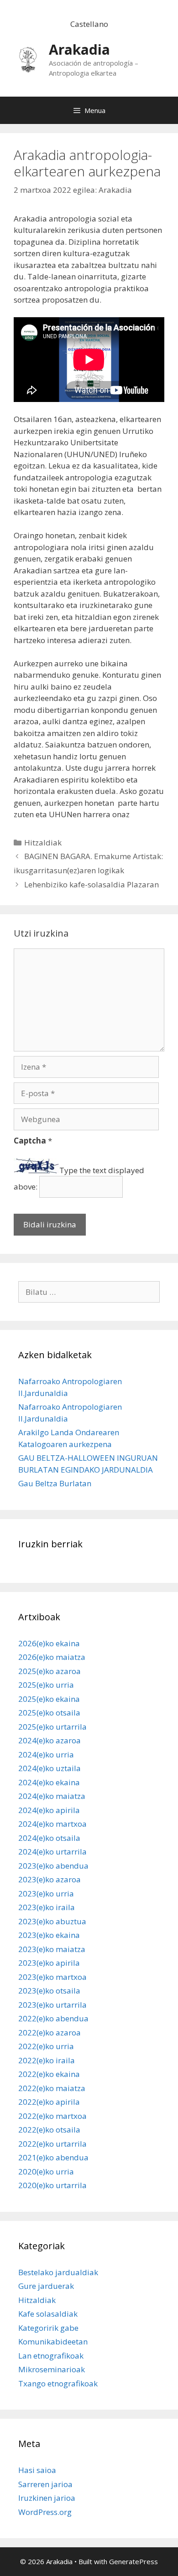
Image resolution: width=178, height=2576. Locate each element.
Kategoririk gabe (48, 2328)
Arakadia (79, 49)
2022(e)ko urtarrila (52, 2144)
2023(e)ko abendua (53, 1866)
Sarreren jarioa (45, 2484)
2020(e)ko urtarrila (52, 2185)
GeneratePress (133, 2561)
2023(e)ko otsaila (49, 1991)
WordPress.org (45, 2512)
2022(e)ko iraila (47, 2060)
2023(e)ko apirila (49, 1963)
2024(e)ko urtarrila (52, 1852)
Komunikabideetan (53, 2342)
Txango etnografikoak (58, 2383)
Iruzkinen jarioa (47, 2498)
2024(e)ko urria (46, 1754)
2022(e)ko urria (46, 2046)
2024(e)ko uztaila (50, 1768)
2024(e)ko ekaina (49, 1782)
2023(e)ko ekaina (49, 1935)
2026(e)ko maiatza (52, 1657)
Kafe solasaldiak (48, 2314)
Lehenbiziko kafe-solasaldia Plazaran (92, 884)
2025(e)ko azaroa (50, 1671)
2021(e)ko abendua (53, 2157)
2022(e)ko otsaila (49, 2130)
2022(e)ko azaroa (50, 2032)
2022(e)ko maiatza (52, 2088)
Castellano (89, 24)
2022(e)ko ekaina (49, 2074)
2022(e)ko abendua (53, 2018)
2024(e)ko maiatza (52, 1796)
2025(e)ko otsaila (49, 1713)
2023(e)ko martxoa (52, 1977)
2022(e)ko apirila (49, 2102)
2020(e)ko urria (46, 2172)
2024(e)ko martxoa (52, 1824)
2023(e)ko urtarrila (52, 2005)
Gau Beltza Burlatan (55, 1483)
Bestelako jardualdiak (58, 2272)
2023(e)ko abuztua (52, 1921)
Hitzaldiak (43, 842)
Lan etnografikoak (51, 2356)
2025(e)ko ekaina (49, 1699)
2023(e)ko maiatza (52, 1949)
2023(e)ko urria (46, 1893)
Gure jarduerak (46, 2286)
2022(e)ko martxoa (52, 2116)
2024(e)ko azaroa (50, 1740)
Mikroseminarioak (52, 2369)
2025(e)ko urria (46, 1685)
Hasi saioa (37, 2470)
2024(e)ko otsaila (49, 1838)
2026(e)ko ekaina (49, 1643)
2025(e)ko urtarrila (52, 1727)
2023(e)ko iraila (47, 1907)
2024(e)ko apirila (49, 1810)
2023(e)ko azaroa (50, 1879)
